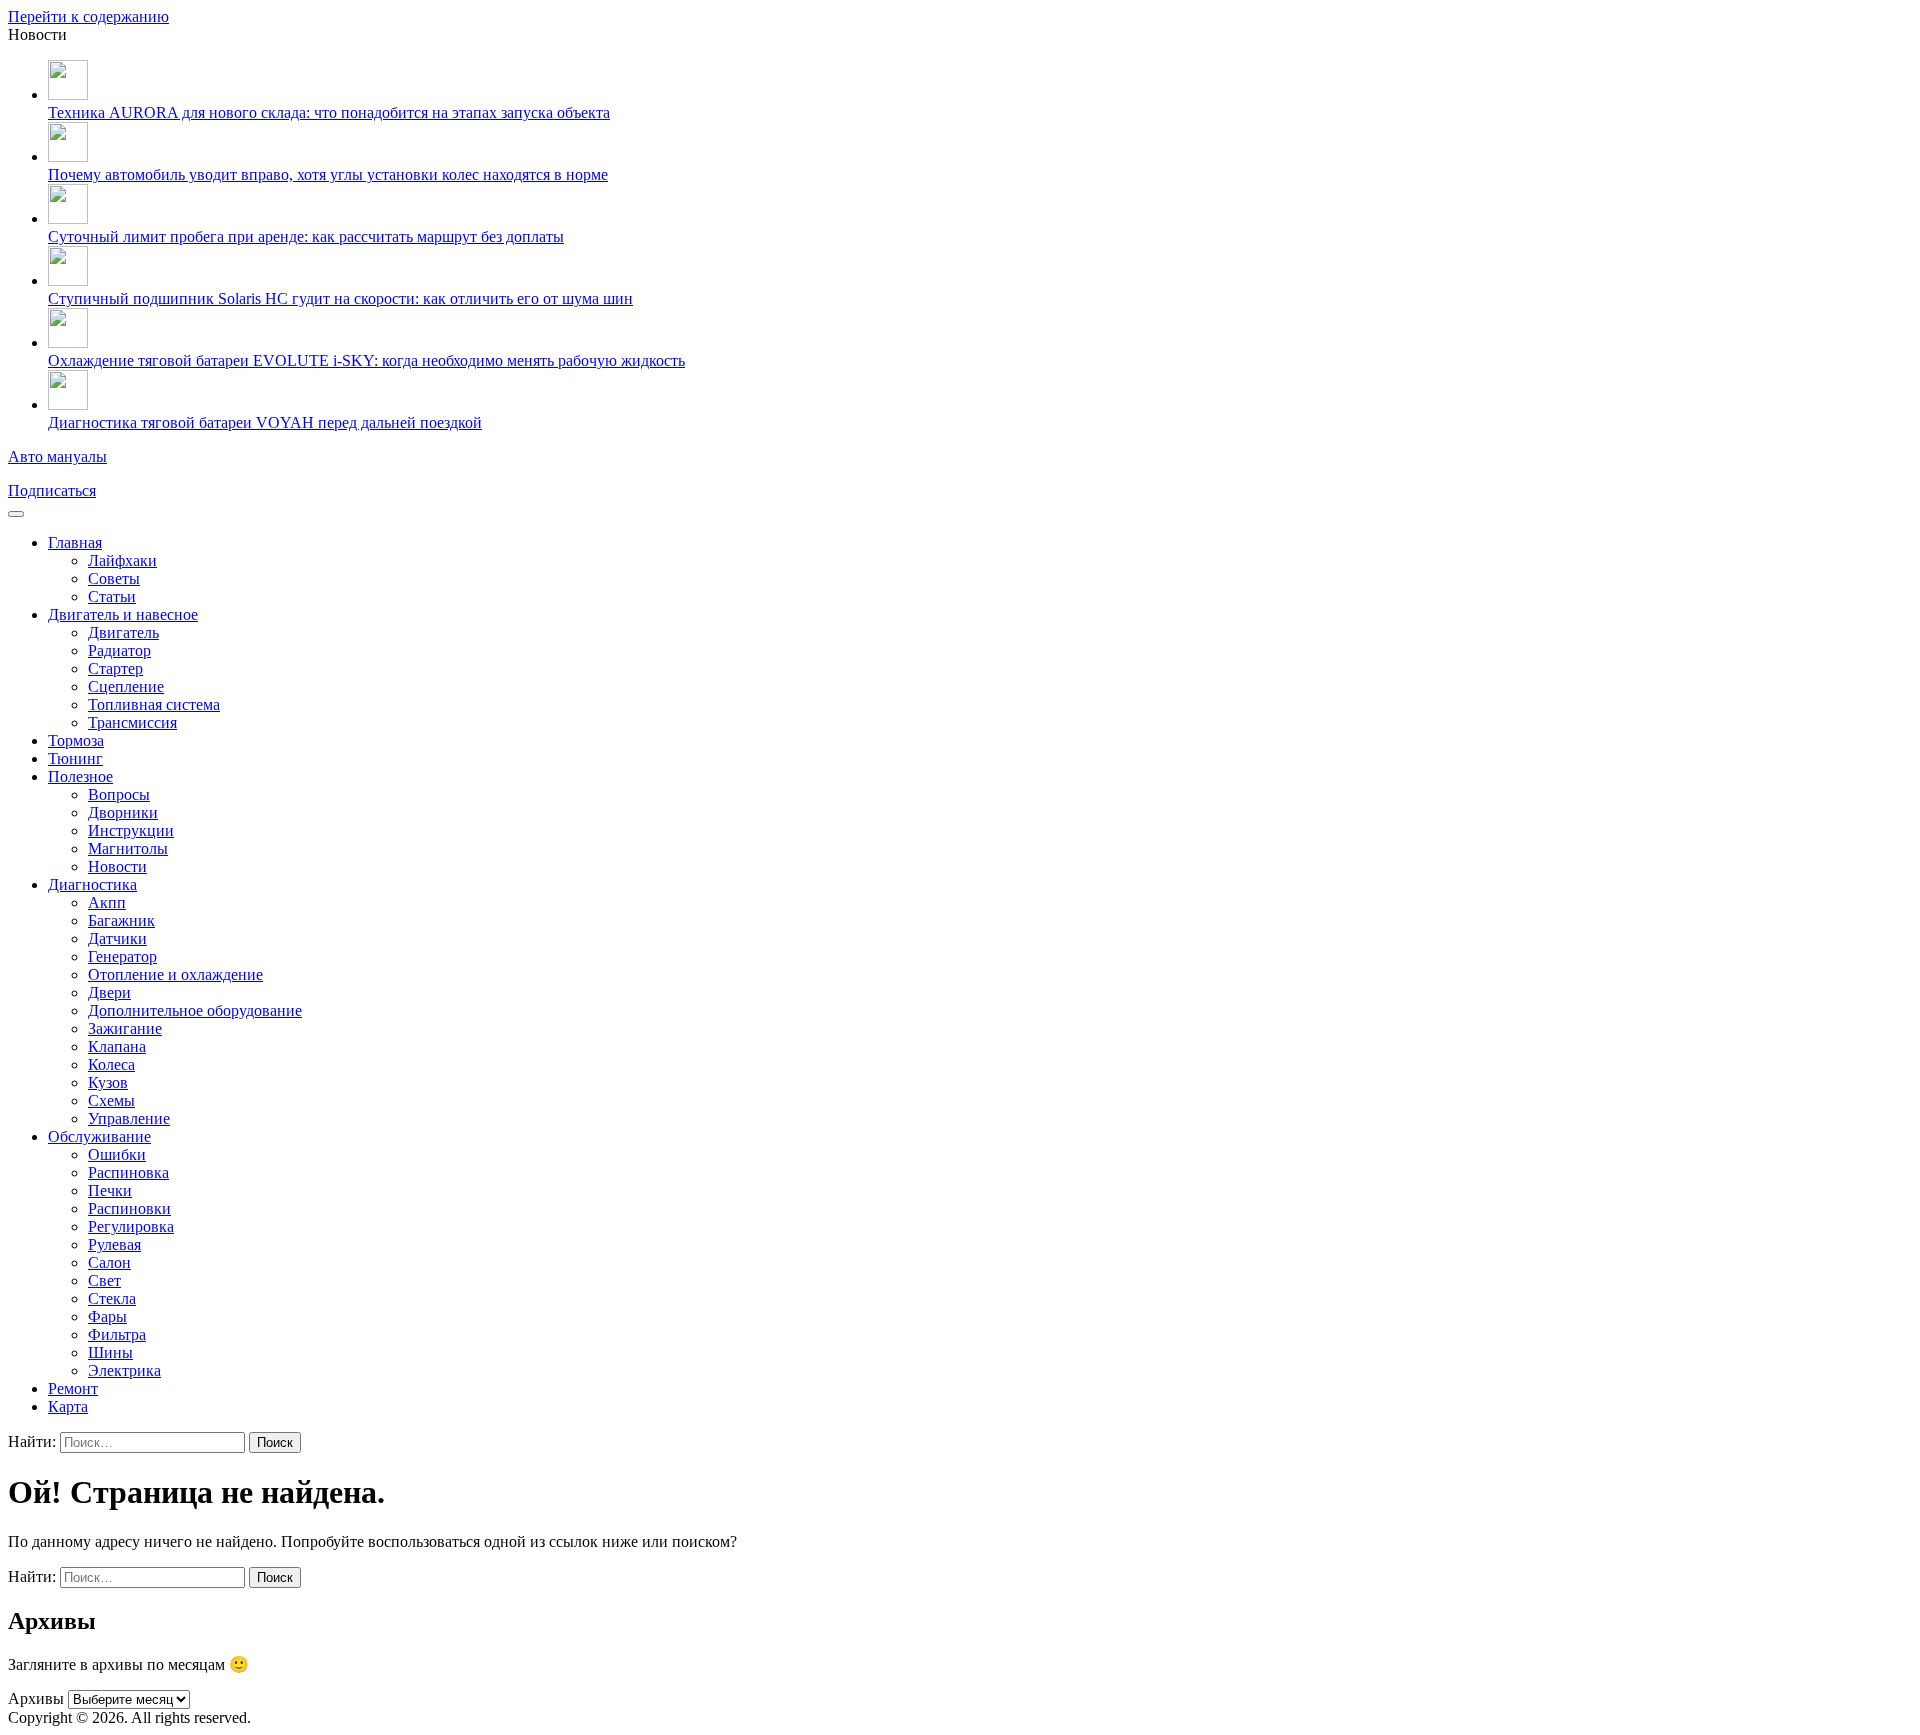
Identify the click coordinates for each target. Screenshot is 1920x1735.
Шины (110, 1352)
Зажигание (125, 1028)
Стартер (115, 668)
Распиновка (128, 1172)
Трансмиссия (132, 722)
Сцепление (126, 686)
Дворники (123, 812)
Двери (109, 992)
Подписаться (52, 490)
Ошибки (117, 1154)
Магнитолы (128, 848)
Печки (110, 1190)
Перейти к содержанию (88, 16)
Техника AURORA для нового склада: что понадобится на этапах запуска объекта (329, 112)
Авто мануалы (57, 456)
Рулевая (114, 1244)
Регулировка (131, 1226)
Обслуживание (99, 1136)
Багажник (121, 920)
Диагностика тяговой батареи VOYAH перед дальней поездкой (265, 422)
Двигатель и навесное (123, 614)
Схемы (111, 1100)
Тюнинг (75, 758)
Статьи (112, 596)
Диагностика (92, 884)
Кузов (108, 1082)
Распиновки (129, 1208)
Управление (129, 1118)
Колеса (111, 1064)
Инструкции (131, 830)
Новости (117, 866)
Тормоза (76, 740)
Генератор (122, 956)
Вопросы (119, 794)
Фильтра (117, 1334)
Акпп (107, 902)
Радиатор (119, 650)
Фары (107, 1316)
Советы (114, 578)
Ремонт (73, 1388)
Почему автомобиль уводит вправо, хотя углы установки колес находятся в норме (328, 174)
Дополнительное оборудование (195, 1010)
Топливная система (154, 704)
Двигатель (123, 632)
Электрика (124, 1370)
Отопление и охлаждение (175, 974)
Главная (75, 542)
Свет (104, 1280)
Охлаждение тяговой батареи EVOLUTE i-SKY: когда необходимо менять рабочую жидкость (366, 360)
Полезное (80, 776)
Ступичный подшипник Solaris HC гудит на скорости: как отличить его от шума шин (340, 298)
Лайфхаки (122, 560)
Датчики (117, 938)
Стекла (112, 1298)
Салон (109, 1262)
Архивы (36, 1698)
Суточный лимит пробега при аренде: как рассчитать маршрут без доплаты (306, 236)
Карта (68, 1406)
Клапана (117, 1046)
